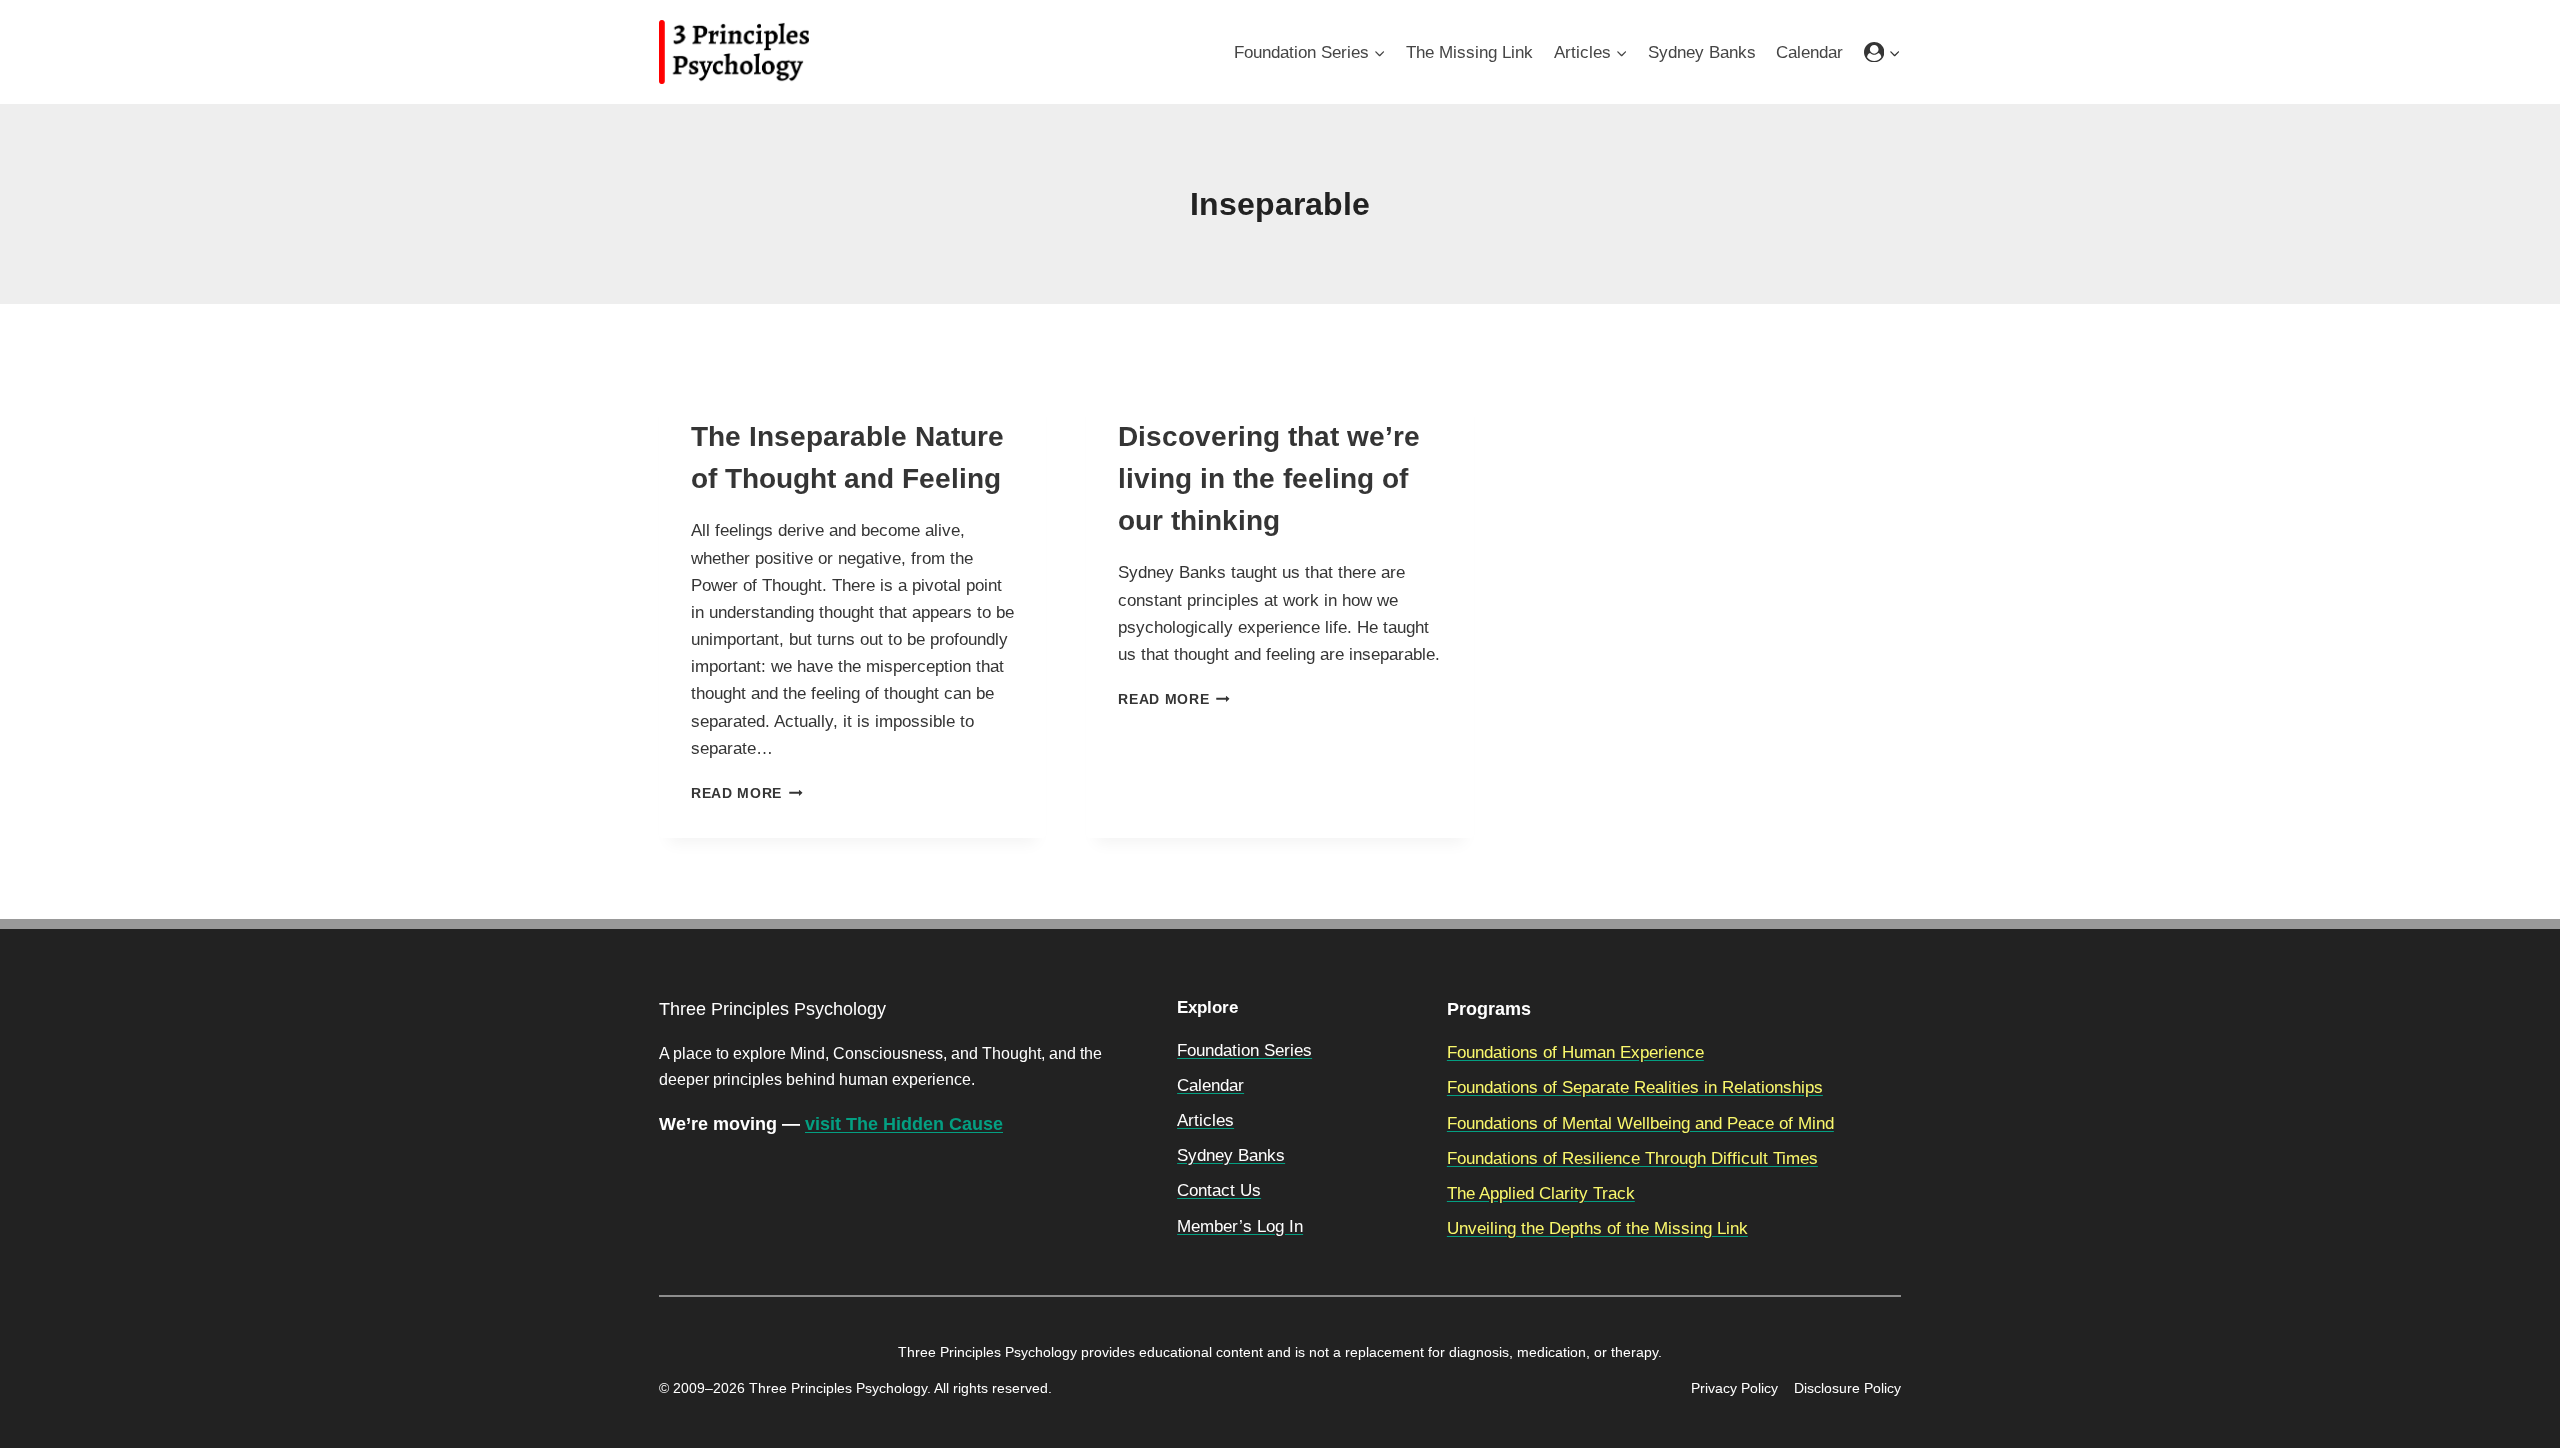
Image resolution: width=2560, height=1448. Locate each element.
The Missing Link (1469, 52)
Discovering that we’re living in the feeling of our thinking (1269, 478)
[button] (1894, 52)
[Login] (1882, 52)
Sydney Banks (1702, 52)
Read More (747, 793)
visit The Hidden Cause (904, 1124)
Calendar (1809, 52)
